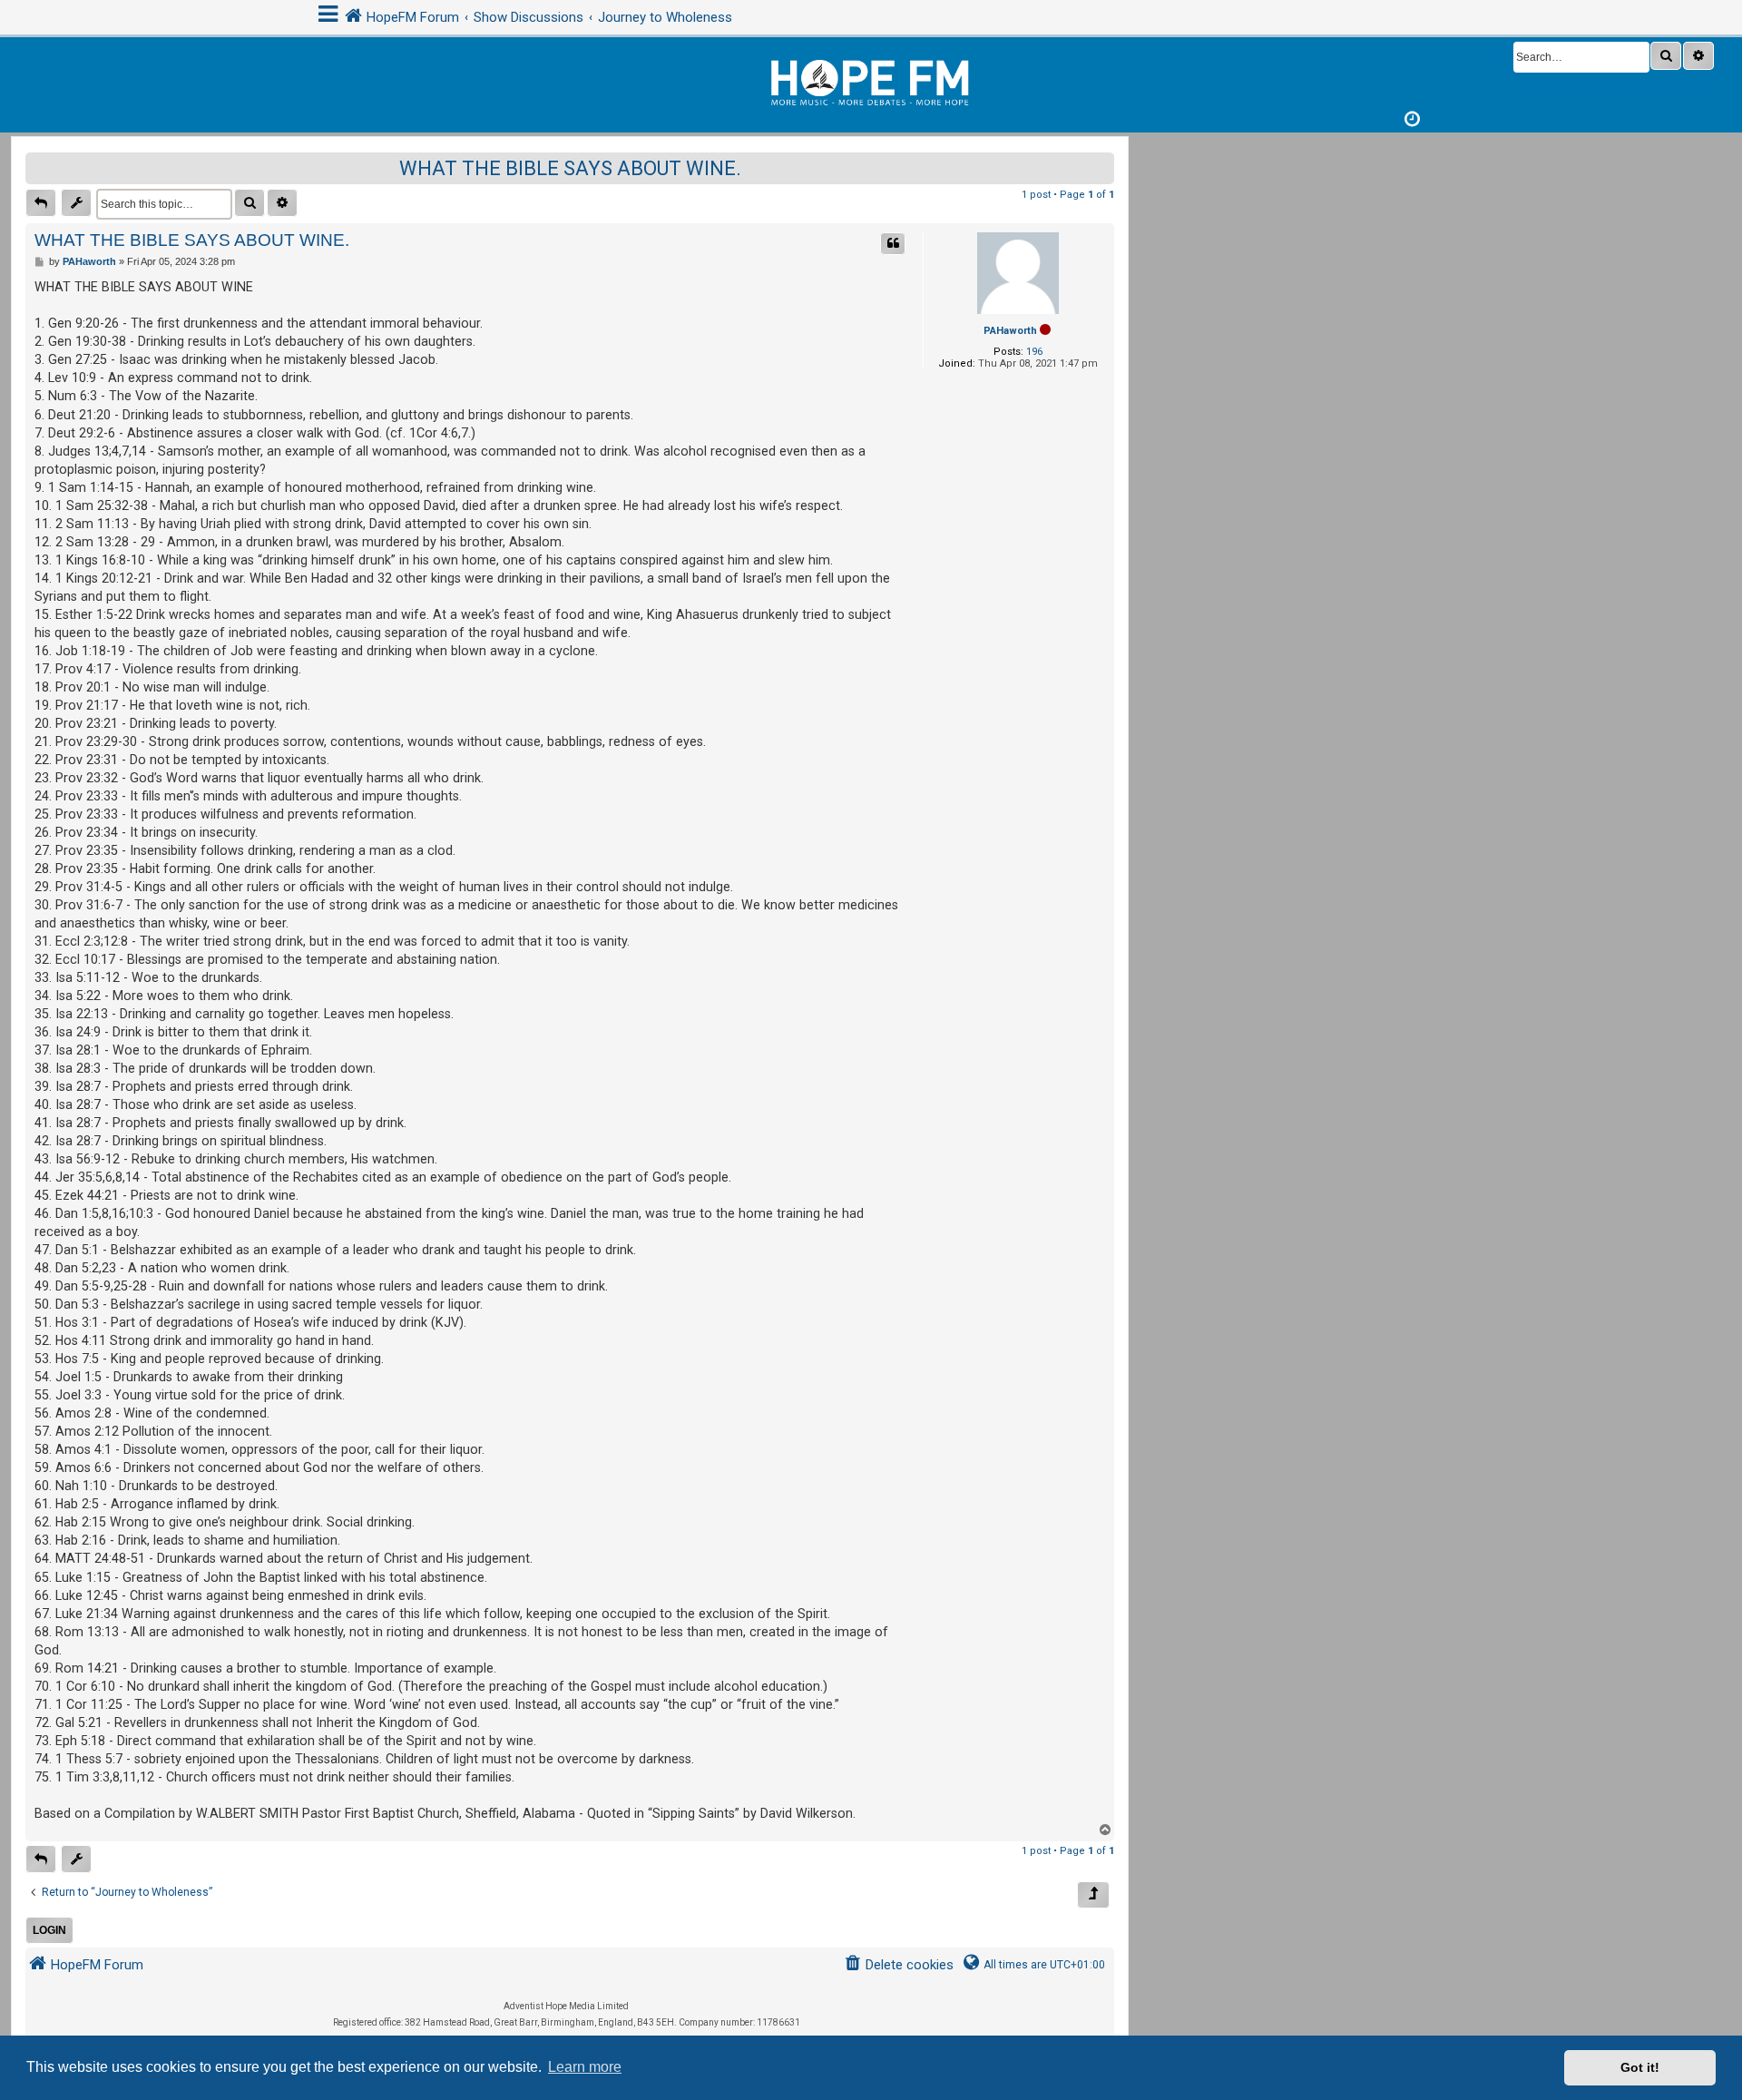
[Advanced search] (1698, 56)
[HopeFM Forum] (871, 80)
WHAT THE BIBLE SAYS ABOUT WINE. (570, 168)
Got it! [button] (1640, 2067)
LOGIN (49, 1930)
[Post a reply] (41, 203)
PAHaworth (1010, 331)
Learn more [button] (585, 2067)
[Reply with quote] (893, 244)
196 (1034, 352)
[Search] (1666, 56)
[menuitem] (899, 1965)
